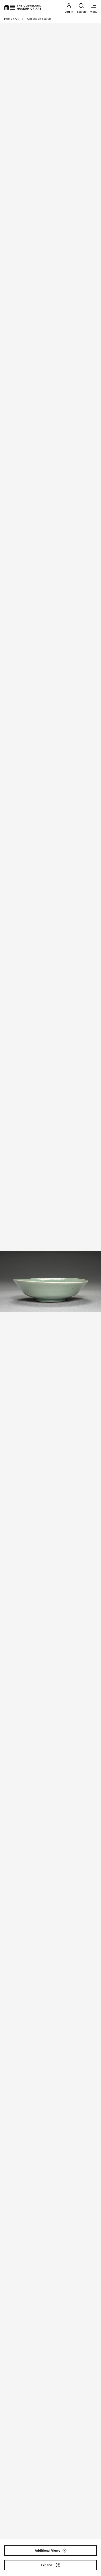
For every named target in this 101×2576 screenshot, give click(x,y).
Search (81, 12)
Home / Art (11, 19)
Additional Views (48, 2550)
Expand (47, 2565)
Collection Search (39, 19)
